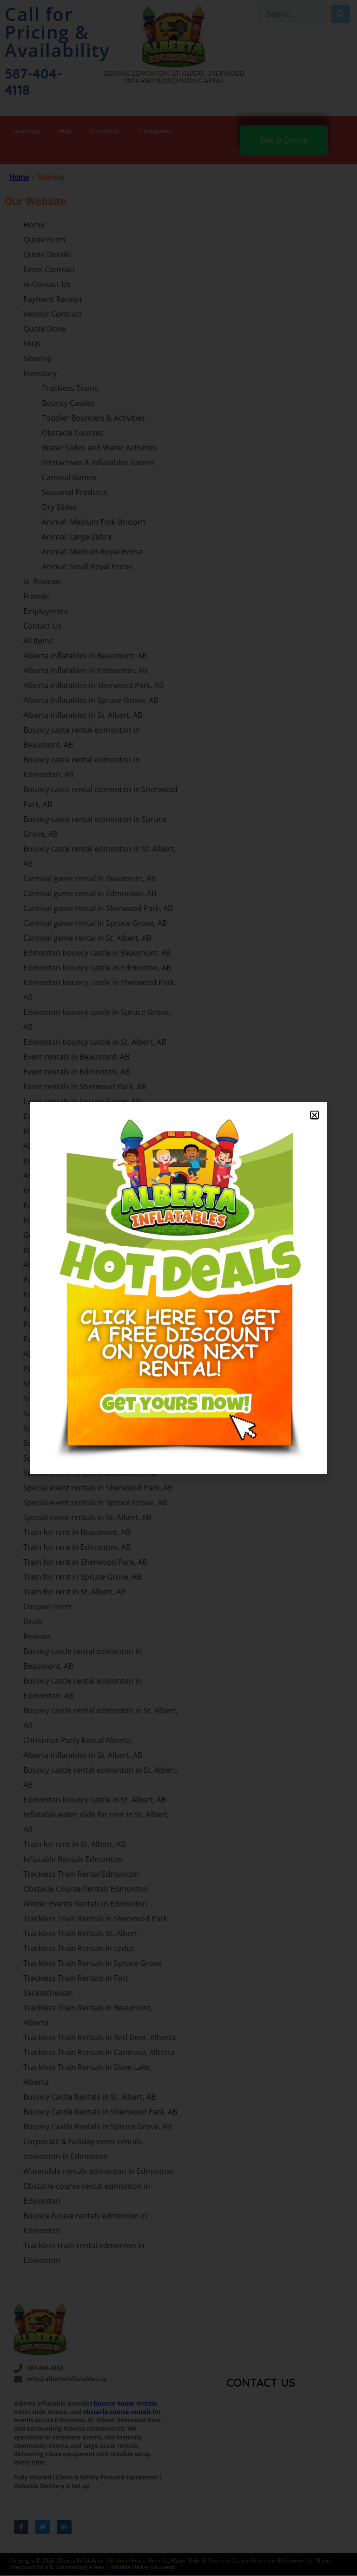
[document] (178, 1288)
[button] (314, 1115)
